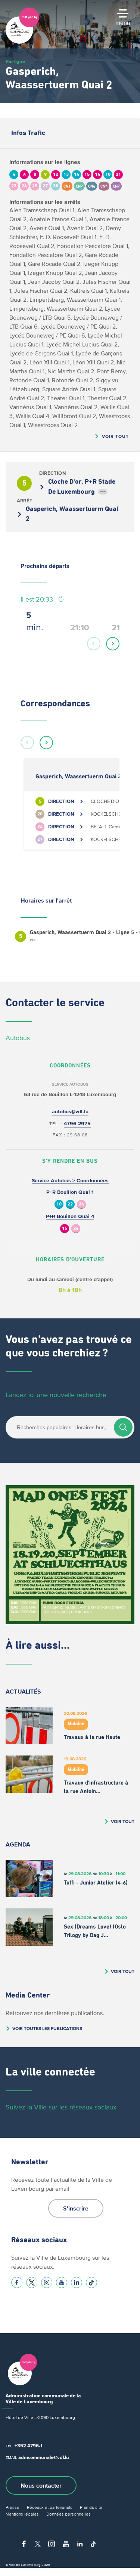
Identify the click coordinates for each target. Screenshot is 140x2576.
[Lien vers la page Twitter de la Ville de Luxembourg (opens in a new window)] (32, 2282)
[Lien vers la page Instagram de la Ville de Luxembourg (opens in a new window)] (47, 2282)
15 (65, 1229)
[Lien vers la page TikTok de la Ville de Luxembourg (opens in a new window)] (91, 2282)
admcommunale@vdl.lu (44, 2457)
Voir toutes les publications (47, 2028)
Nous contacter (41, 2485)
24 (81, 1204)
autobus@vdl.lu (70, 1112)
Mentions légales (22, 2514)
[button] (94, 644)
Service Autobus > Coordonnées (70, 1181)
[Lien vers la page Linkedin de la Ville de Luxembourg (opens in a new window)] (77, 2282)
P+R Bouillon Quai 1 (70, 1192)
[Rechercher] (123, 1427)
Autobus (18, 1038)
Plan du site (91, 2507)
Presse (13, 2507)
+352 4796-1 (28, 2446)
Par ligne (15, 61)
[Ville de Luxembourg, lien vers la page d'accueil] (22, 42)
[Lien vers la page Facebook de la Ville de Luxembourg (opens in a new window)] (17, 2282)
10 (59, 1204)
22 (70, 1204)
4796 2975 (77, 1124)
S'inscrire (76, 2208)
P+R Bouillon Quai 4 (70, 1216)
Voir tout (115, 436)
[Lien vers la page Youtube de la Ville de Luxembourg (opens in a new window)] (62, 2282)
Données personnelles (69, 2514)
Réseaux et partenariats (50, 2507)
